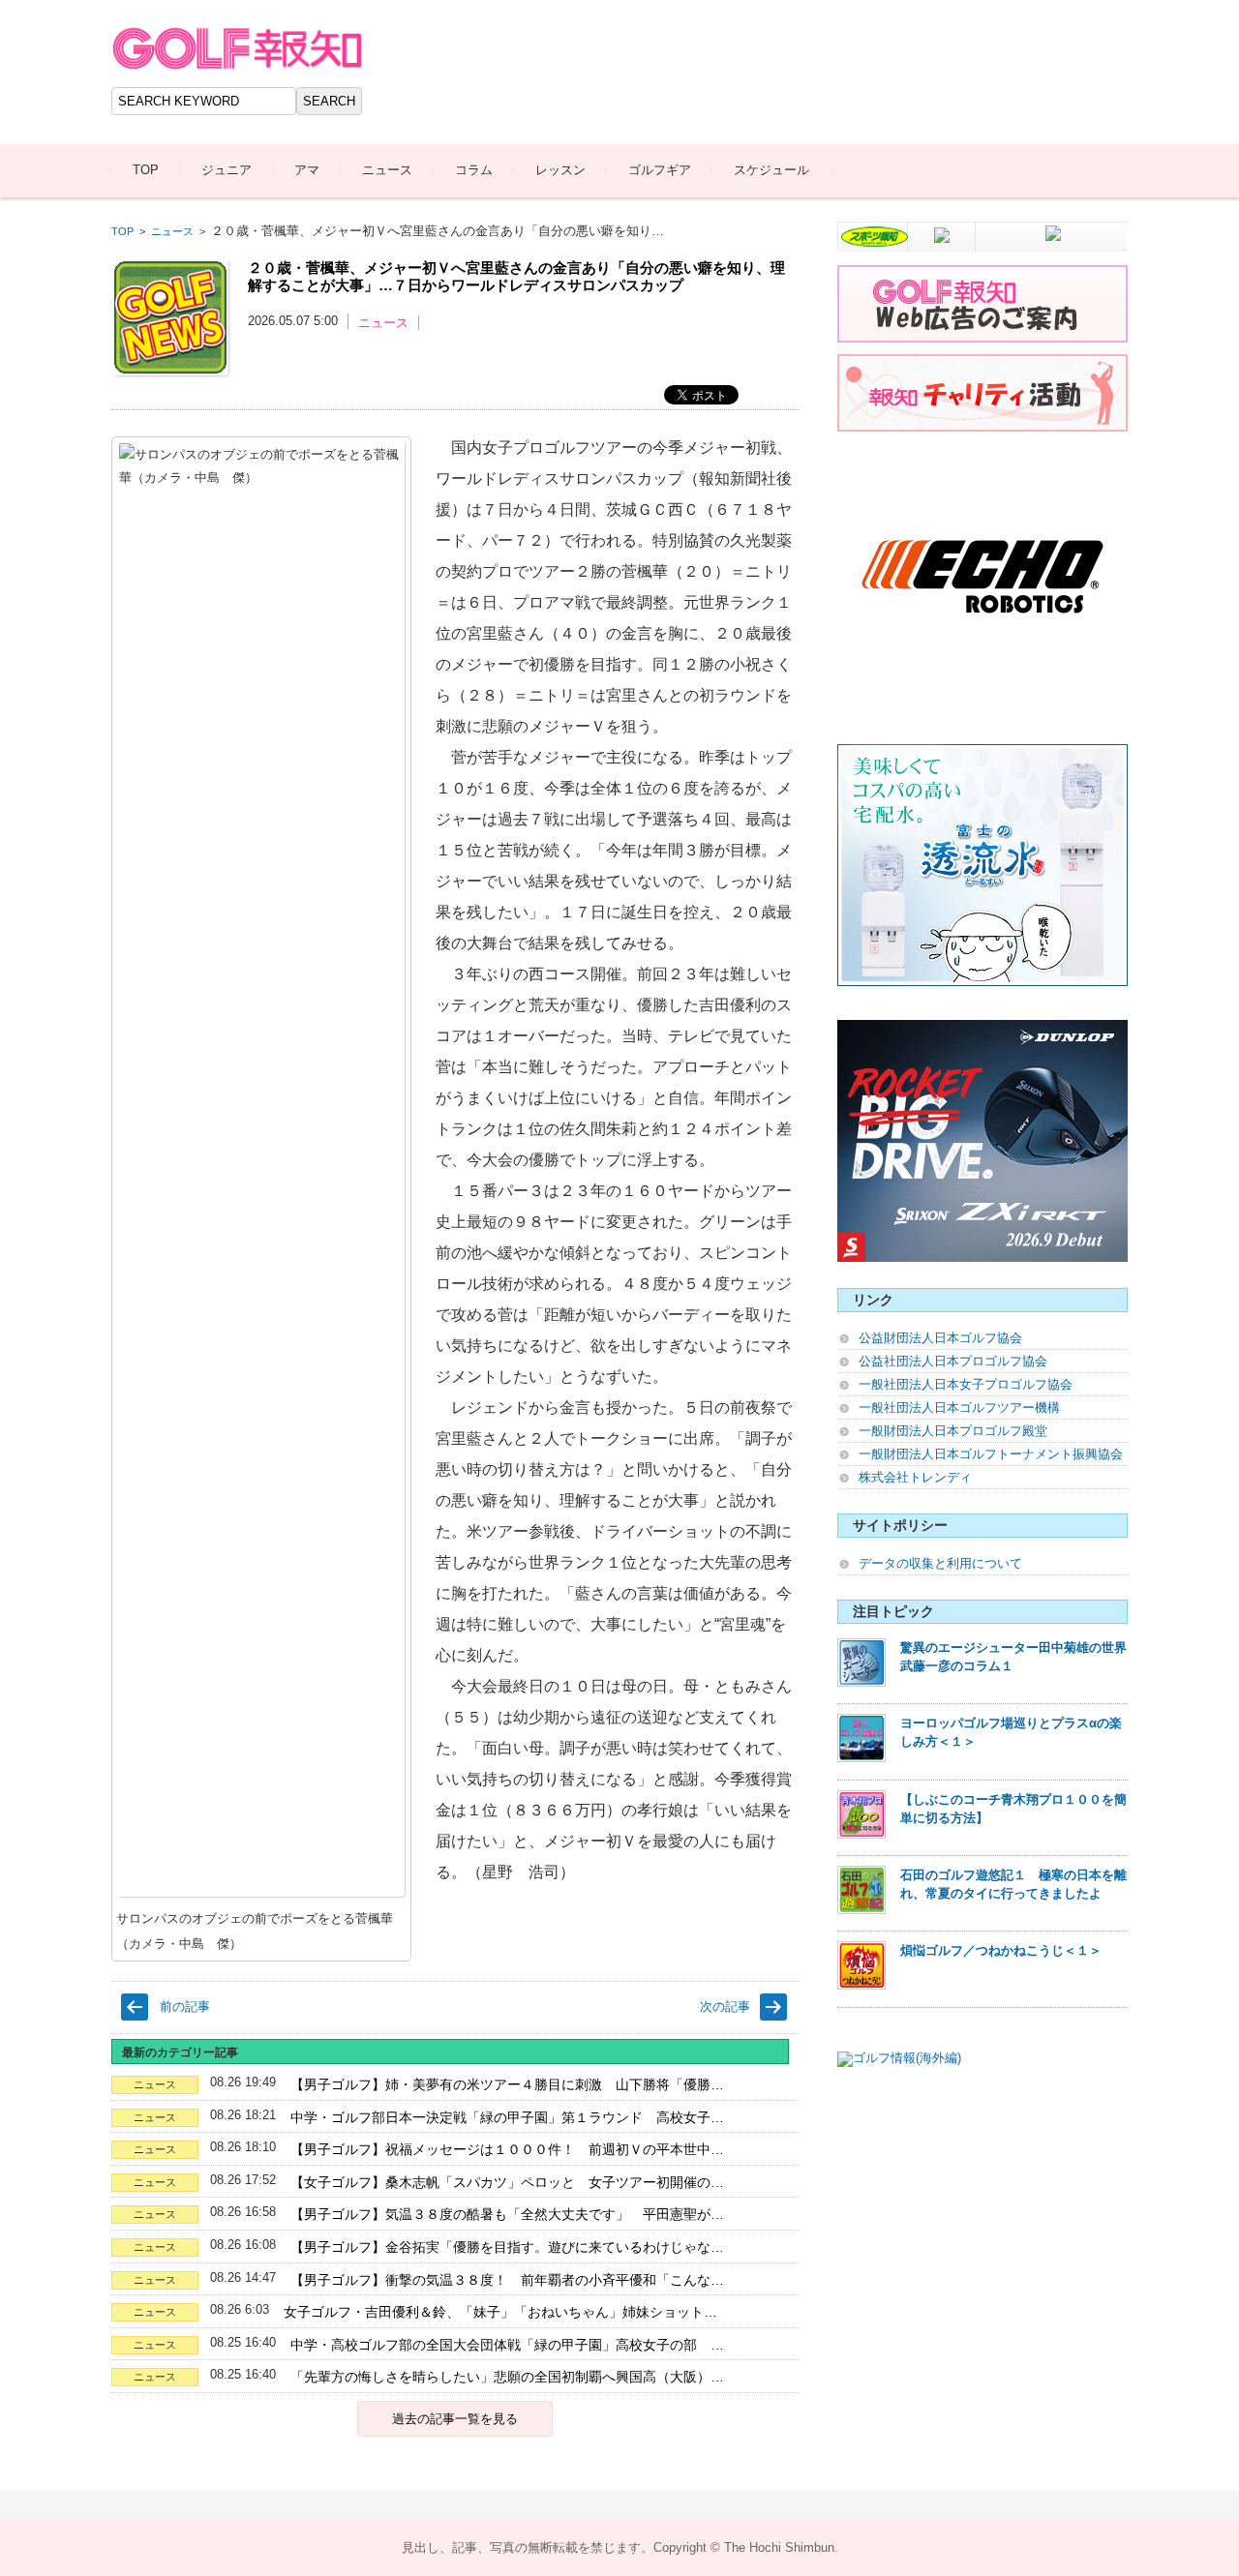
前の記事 (185, 2007)
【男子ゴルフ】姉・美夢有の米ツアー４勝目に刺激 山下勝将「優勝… (507, 2084)
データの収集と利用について (940, 1563)
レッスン (560, 170)
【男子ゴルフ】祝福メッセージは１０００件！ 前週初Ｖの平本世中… (507, 2149)
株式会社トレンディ (915, 1477)
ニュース (387, 170)
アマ (307, 170)
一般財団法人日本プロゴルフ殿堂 (953, 1431)
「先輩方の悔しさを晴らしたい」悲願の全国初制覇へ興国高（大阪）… (507, 2377)
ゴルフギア (660, 170)
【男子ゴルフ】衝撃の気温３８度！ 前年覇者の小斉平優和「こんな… (507, 2280)
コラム (474, 170)
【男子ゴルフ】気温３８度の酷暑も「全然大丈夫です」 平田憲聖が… (507, 2214)
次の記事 (725, 2007)
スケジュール (771, 170)
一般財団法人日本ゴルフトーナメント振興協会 (991, 1454)
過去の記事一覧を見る (455, 2419)
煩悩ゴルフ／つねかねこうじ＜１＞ (1001, 1950)
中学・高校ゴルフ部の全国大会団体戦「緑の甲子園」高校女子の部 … (507, 2345)
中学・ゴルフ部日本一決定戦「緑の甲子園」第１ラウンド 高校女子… (507, 2117)
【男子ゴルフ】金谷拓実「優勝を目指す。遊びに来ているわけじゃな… (507, 2247)
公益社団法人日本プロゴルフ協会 (953, 1361)
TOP (146, 170)
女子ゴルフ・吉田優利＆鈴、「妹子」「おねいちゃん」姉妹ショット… (500, 2312)
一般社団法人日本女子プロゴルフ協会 (966, 1384)
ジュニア (227, 170)
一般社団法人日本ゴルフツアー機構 (959, 1408)
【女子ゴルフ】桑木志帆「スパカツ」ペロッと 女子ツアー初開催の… (507, 2182)
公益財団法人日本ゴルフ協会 (940, 1338)
